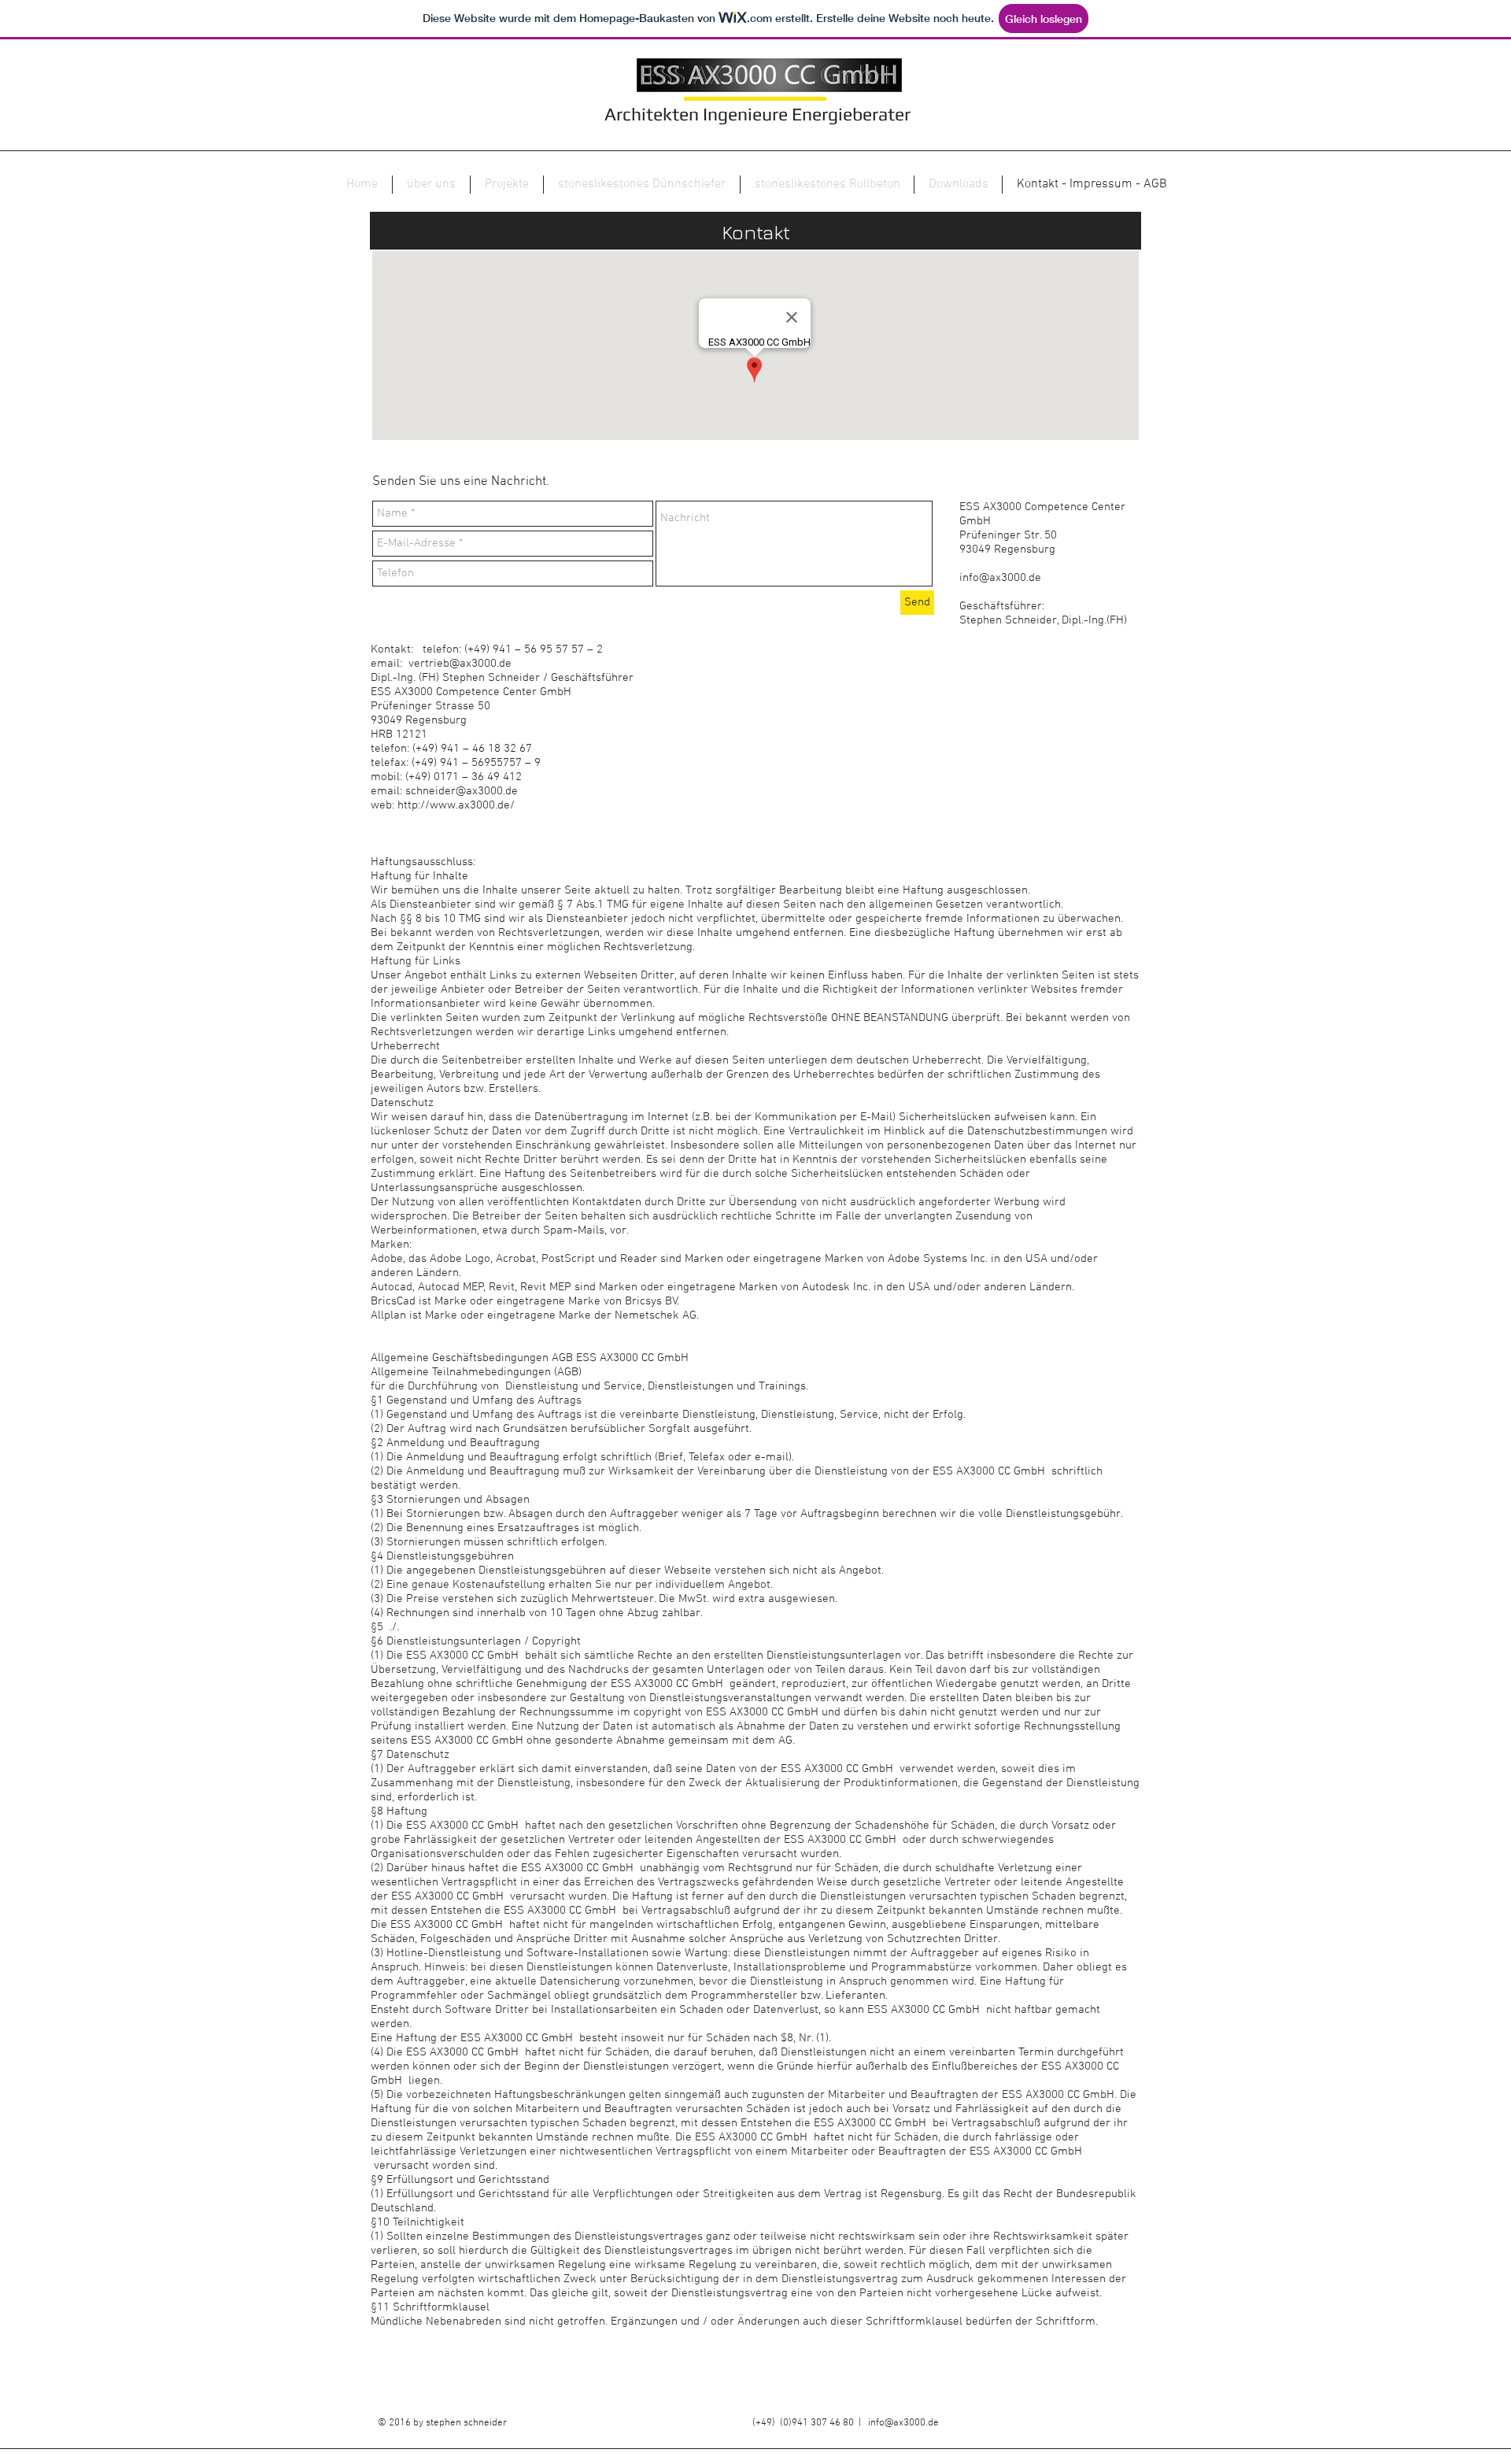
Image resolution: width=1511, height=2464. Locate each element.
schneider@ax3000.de (462, 791)
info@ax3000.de (1000, 578)
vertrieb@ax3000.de (460, 664)
